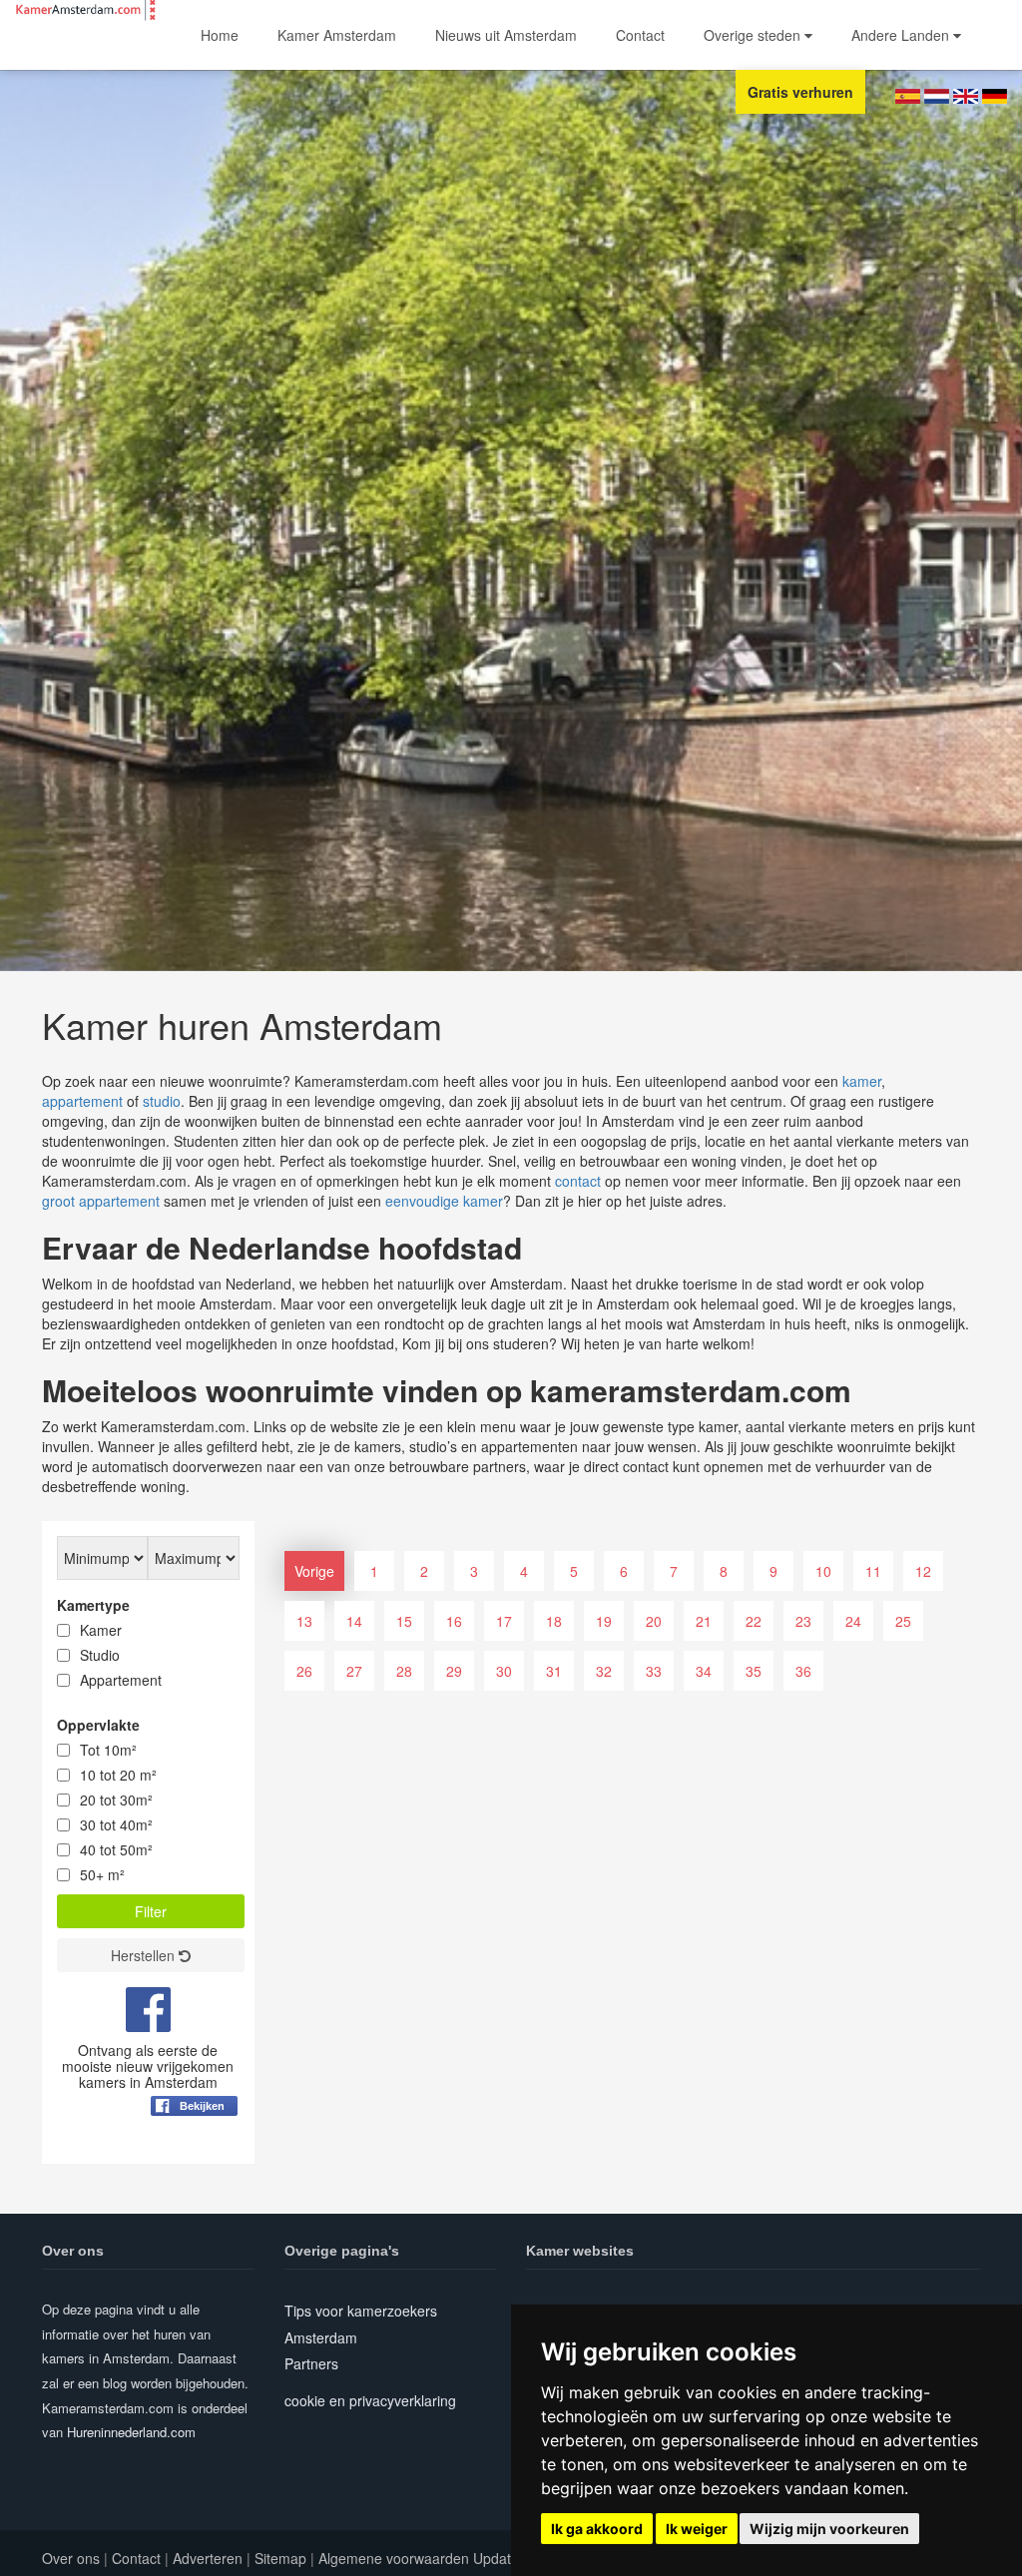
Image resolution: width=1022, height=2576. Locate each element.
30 (504, 1671)
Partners (311, 2363)
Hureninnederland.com (131, 2432)
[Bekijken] (194, 2155)
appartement (82, 1101)
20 (654, 1621)
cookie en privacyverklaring (370, 2400)
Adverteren (208, 2558)
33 (654, 1671)
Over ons (71, 2558)
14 (354, 1621)
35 (754, 1671)
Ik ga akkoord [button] (597, 2529)
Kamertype (93, 1605)
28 (404, 1671)
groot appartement (101, 1201)
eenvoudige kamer (444, 1201)
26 (304, 1671)
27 (354, 1671)
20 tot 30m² (116, 1800)
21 (704, 1621)
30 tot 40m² (116, 1824)
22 (754, 1621)
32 (604, 1671)
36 (803, 1671)
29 (454, 1671)
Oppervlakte (98, 1725)
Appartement (121, 1680)
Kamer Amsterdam (337, 35)
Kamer (101, 1630)
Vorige (314, 1571)
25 (903, 1621)
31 (554, 1671)
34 (704, 1671)
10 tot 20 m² (118, 1775)
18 (554, 1621)
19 (604, 1621)
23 (803, 1621)
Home (220, 35)
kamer (862, 1081)
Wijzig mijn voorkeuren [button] (829, 2529)
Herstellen (145, 1955)
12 (923, 1571)
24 (853, 1621)
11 (873, 1571)
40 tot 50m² (116, 1849)
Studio (100, 1655)
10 (823, 1571)
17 (504, 1621)
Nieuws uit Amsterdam (506, 35)
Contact (640, 35)
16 (454, 1621)
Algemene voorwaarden (394, 2558)
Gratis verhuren (800, 92)
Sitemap (280, 2558)
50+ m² (102, 1874)
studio (162, 1101)
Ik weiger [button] (697, 2529)
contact (578, 1181)
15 (404, 1621)
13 (304, 1621)
